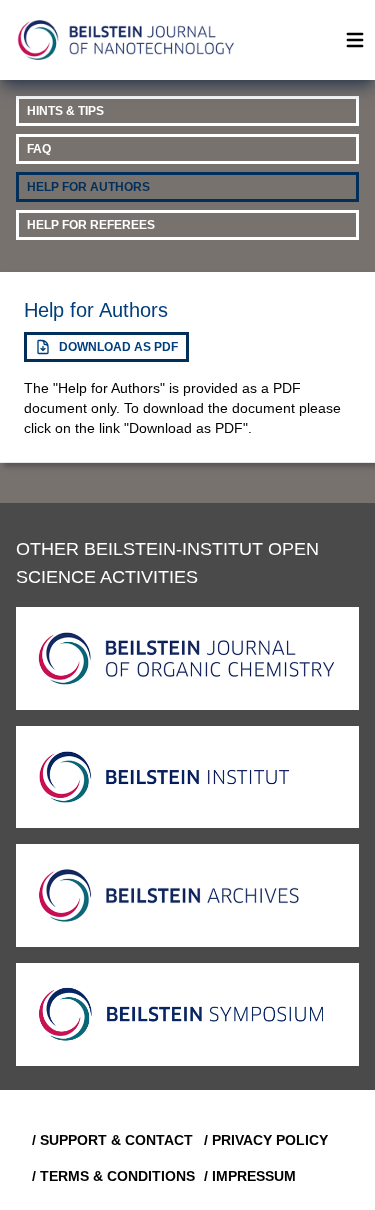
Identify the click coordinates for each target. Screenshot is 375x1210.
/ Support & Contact (110, 1140)
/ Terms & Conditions (110, 1176)
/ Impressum (250, 1176)
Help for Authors (88, 187)
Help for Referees (91, 225)
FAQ (39, 149)
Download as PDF (118, 347)
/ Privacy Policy (266, 1140)
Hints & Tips (65, 111)
